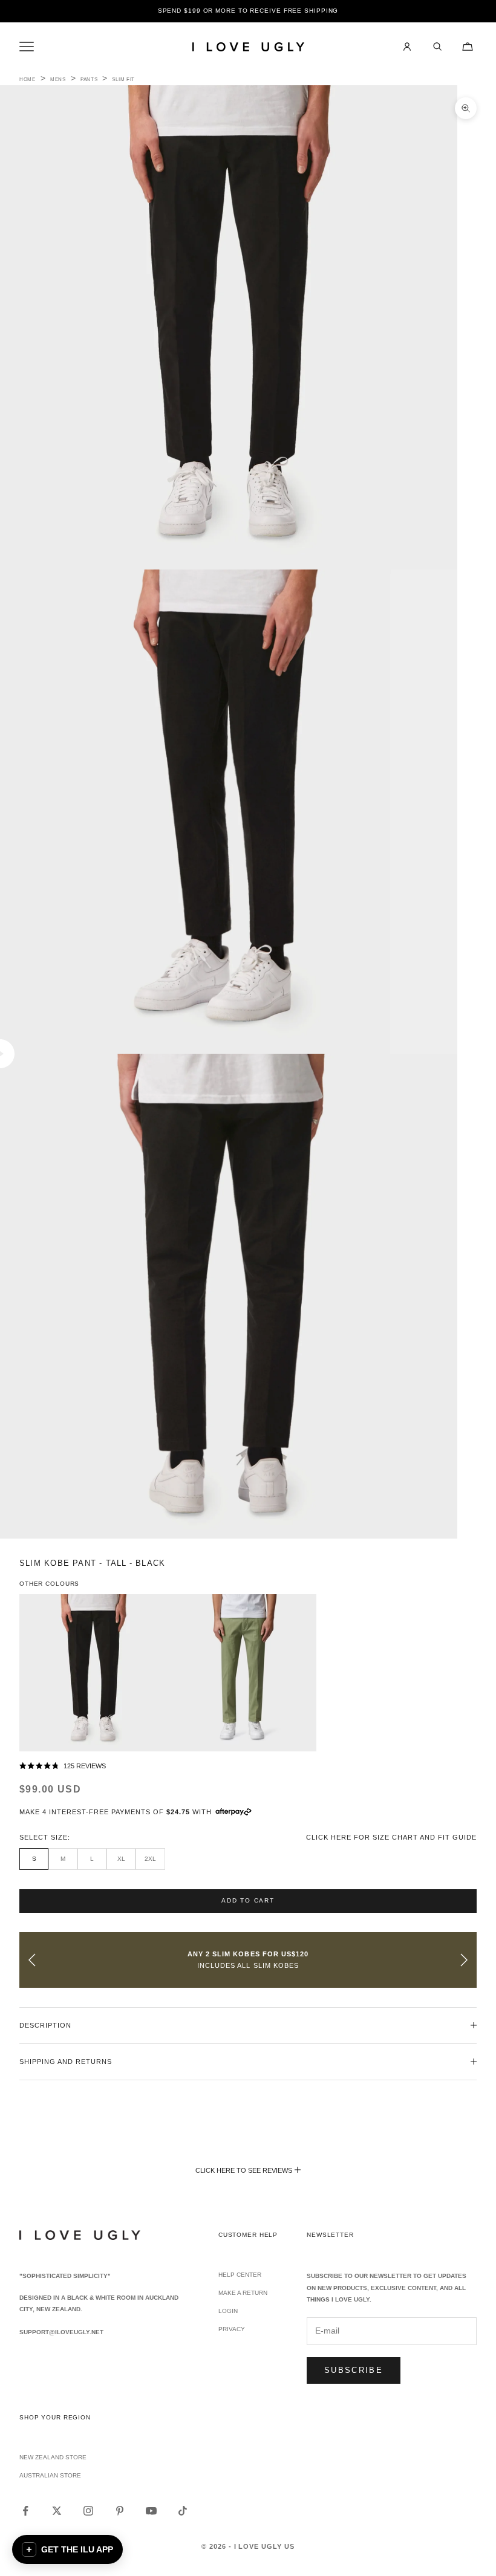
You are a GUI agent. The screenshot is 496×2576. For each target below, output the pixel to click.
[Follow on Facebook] (25, 2511)
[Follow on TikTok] (183, 2511)
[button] (248, 1767)
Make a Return (243, 2293)
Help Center (240, 2275)
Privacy (232, 2329)
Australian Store (50, 2475)
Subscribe (354, 2370)
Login (228, 2311)
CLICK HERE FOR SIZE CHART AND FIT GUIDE (391, 1837)
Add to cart (248, 1900)
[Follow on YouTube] (151, 2511)
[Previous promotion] (32, 1960)
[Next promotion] (464, 1960)
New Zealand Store (53, 2457)
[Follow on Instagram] (88, 2511)
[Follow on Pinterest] (120, 2511)
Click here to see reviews (244, 2170)
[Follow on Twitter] (57, 2511)
